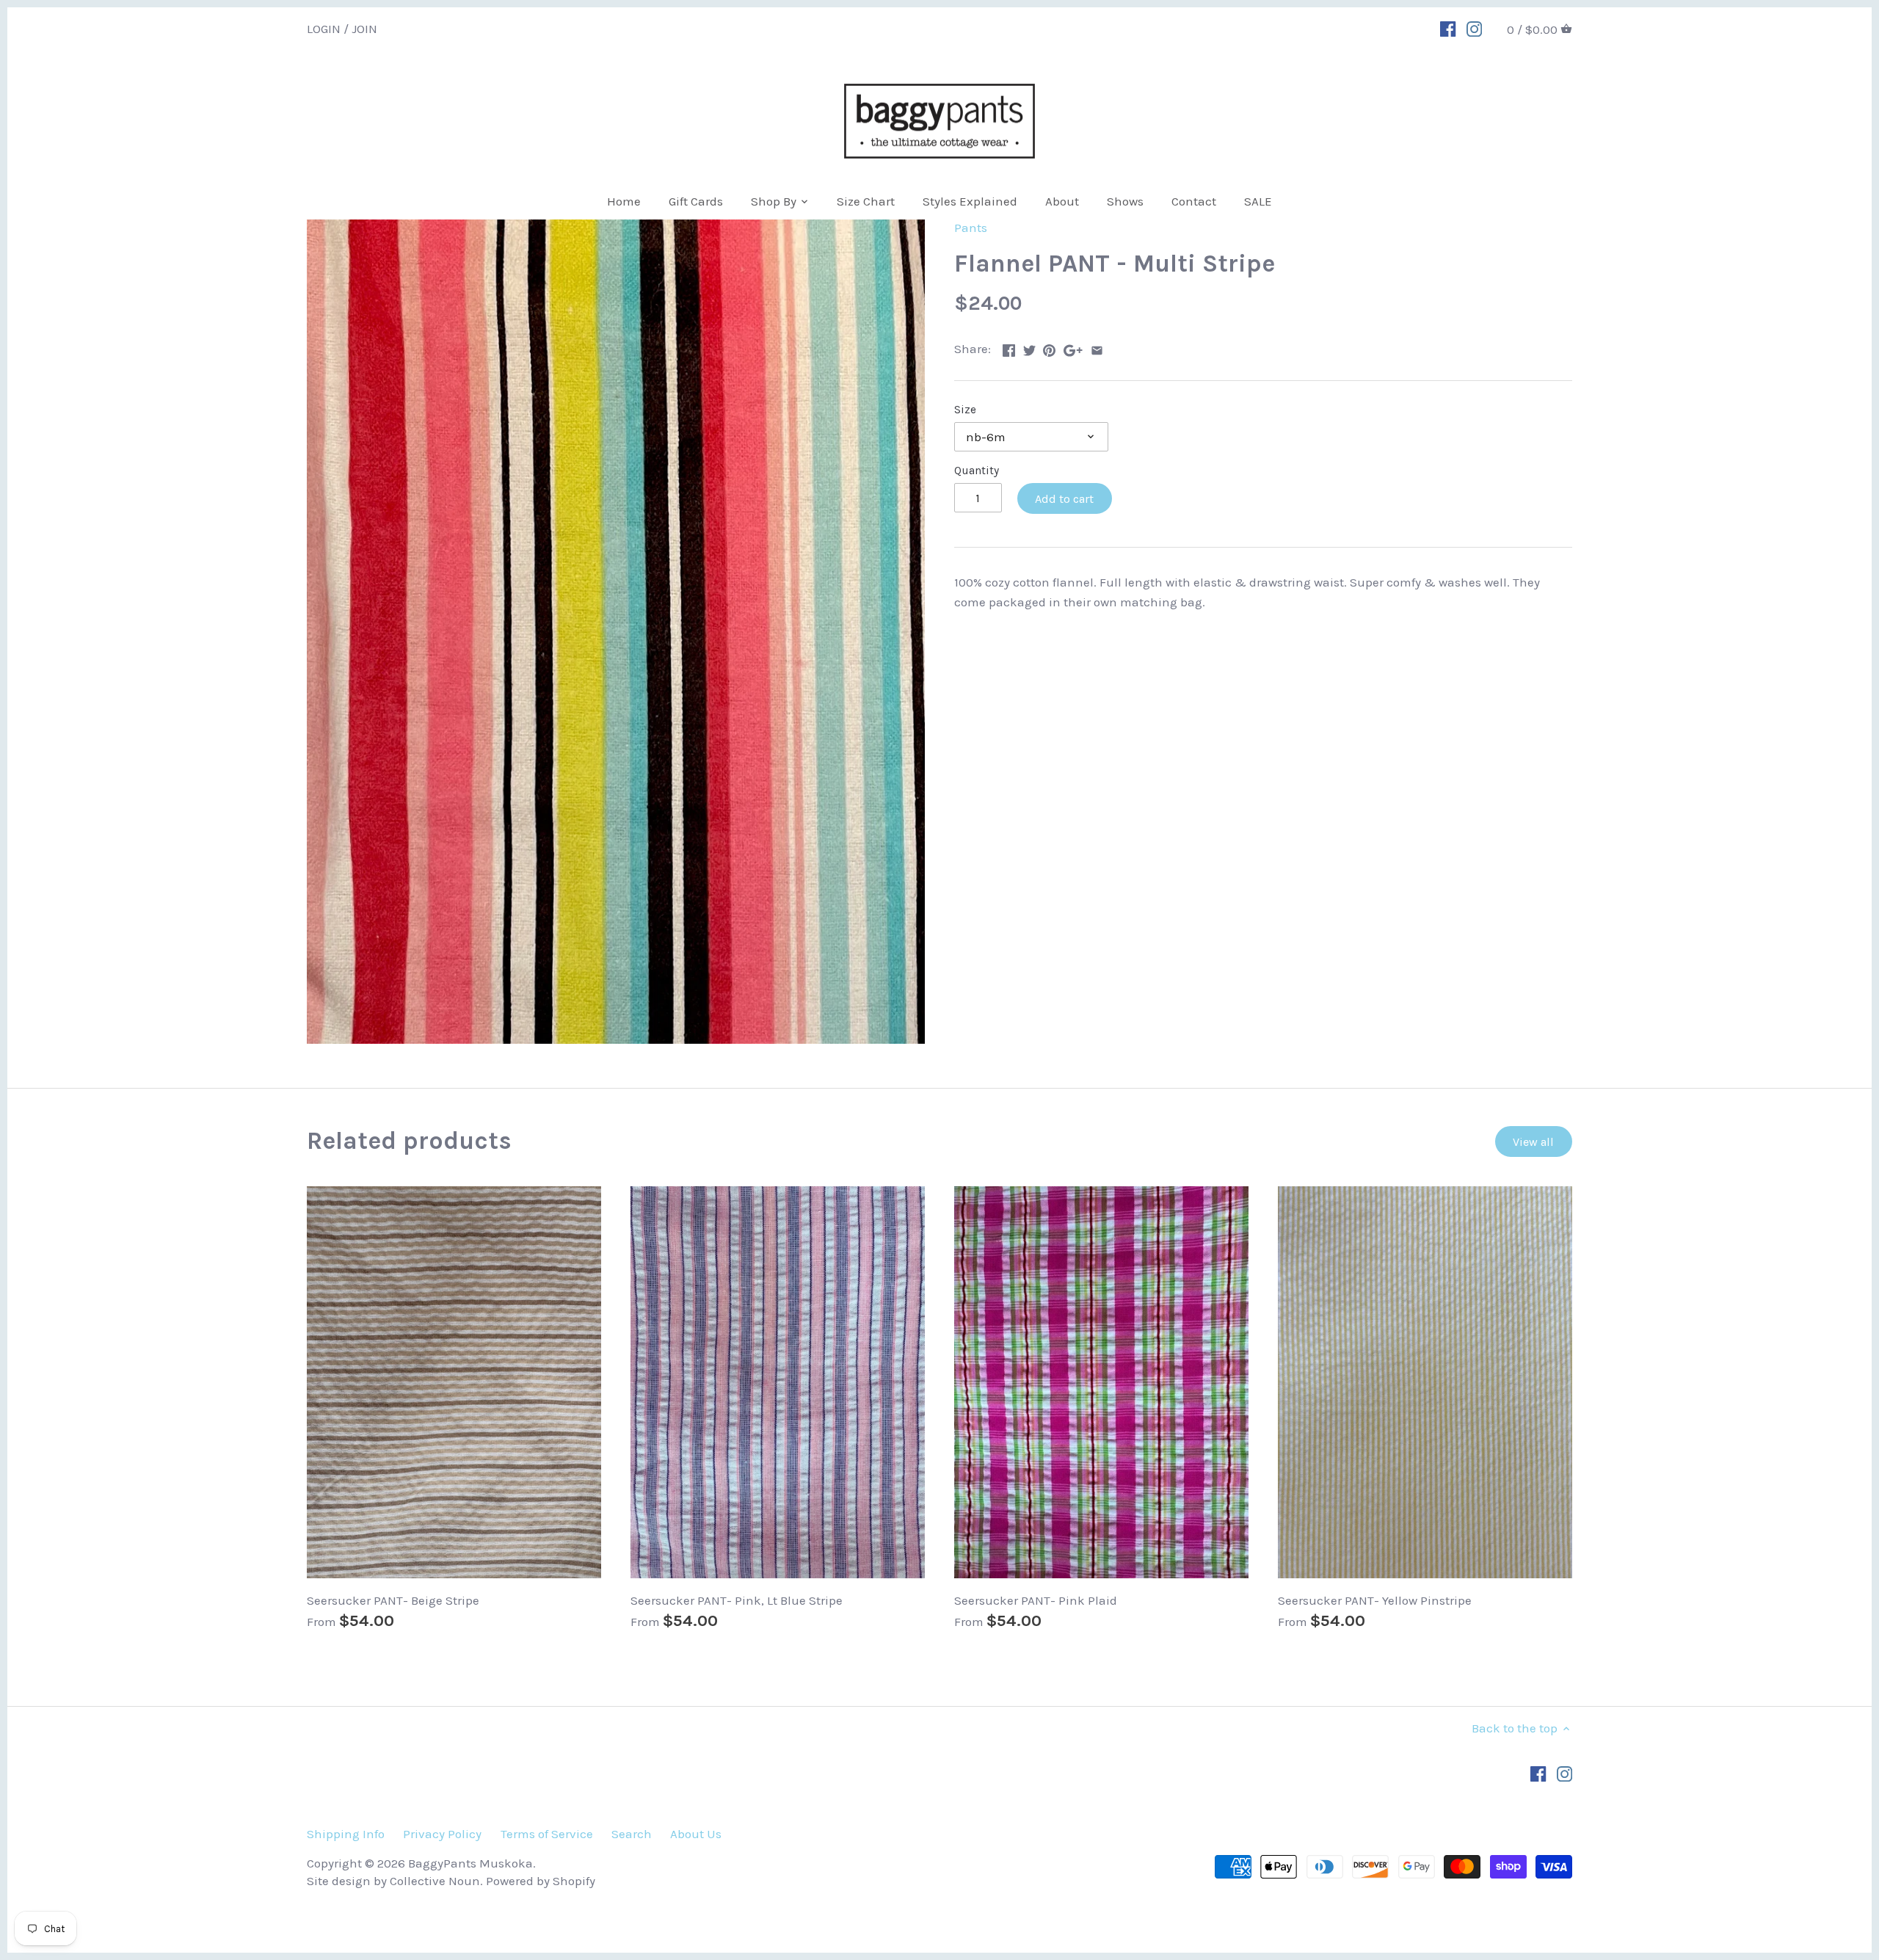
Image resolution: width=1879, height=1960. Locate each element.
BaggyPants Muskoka (470, 1863)
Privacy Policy (442, 1834)
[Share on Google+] (1073, 347)
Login (324, 28)
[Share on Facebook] (1009, 347)
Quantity (977, 471)
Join (364, 28)
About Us (696, 1834)
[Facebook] (1448, 28)
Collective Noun (435, 1881)
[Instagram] (1474, 28)
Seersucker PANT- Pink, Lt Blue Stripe (737, 1600)
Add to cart (1064, 499)
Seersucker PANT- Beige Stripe (393, 1600)
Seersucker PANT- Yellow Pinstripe (1375, 1600)
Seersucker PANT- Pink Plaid (1036, 1600)
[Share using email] (1097, 347)
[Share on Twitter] (1029, 347)
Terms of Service (547, 1834)
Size (965, 410)
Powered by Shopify (541, 1881)
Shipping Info (346, 1834)
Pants (971, 228)
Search (632, 1834)
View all (1533, 1142)
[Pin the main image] (1049, 347)
